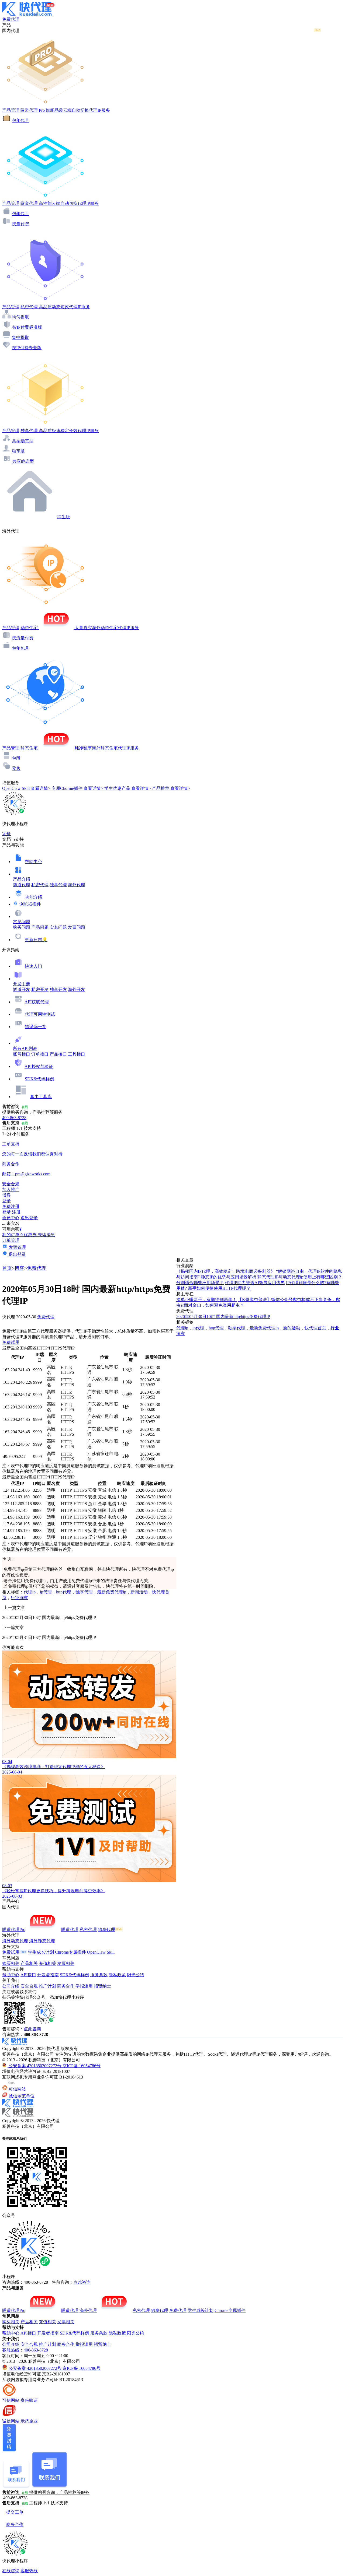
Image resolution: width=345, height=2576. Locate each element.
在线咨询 (11, 2571)
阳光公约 (136, 1975)
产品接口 (58, 1054)
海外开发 (77, 989)
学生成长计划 (41, 1952)
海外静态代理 (42, 1941)
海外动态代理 (15, 1941)
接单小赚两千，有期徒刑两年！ (206, 1300)
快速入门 (33, 966)
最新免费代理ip (112, 1592)
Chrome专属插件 (70, 1952)
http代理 (64, 1592)
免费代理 (37, 1268)
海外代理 (77, 885)
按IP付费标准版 (27, 327)
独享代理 (58, 885)
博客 (19, 1268)
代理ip (30, 1592)
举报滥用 (84, 1986)
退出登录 (29, 1218)
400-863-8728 (14, 1118)
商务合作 (66, 1986)
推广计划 (47, 1986)
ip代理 (46, 1592)
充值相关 (47, 1963)
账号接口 (22, 1054)
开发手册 (22, 984)
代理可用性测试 (40, 1014)
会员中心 (11, 1218)
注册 (16, 1212)
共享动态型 (23, 441)
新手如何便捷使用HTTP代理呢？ (219, 1288)
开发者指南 (48, 1975)
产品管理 (11, 110)
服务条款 (99, 1975)
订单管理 (11, 1240)
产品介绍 (22, 879)
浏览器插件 (30, 904)
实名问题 (58, 927)
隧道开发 (22, 989)
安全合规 (29, 1986)
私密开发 (40, 989)
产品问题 (40, 927)
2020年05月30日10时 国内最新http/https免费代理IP (223, 1317)
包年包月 (20, 120)
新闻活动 (139, 1592)
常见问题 (22, 922)
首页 (7, 1268)
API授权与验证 (39, 1066)
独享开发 (58, 989)
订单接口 (40, 1054)
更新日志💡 (36, 940)
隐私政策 (117, 1975)
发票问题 (77, 927)
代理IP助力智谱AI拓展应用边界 (255, 1283)
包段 (16, 758)
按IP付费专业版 (27, 348)
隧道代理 (22, 885)
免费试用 (11, 1342)
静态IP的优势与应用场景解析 (229, 1277)
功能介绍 (34, 897)
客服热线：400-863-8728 (25, 2350)
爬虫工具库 (41, 1097)
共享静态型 (23, 461)
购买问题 (22, 927)
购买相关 (11, 1963)
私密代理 (40, 885)
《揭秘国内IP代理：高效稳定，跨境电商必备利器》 (226, 1271)
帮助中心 (33, 862)
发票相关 (66, 1963)
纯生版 (64, 517)
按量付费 (20, 224)
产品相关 (29, 1963)
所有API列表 (25, 1048)
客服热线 (29, 2571)
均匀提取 (20, 317)
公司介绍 (11, 1986)
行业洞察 (19, 1598)
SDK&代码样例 (39, 1079)
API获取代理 (37, 1002)
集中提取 (20, 337)
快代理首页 (315, 1328)
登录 (6, 1201)
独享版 (18, 451)
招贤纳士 (102, 1986)
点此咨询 (32, 2029)
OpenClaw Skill (101, 1952)
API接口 (28, 1975)
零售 (16, 768)
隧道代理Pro (14, 1930)
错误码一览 (36, 1027)
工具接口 (77, 1054)
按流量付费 (23, 638)
